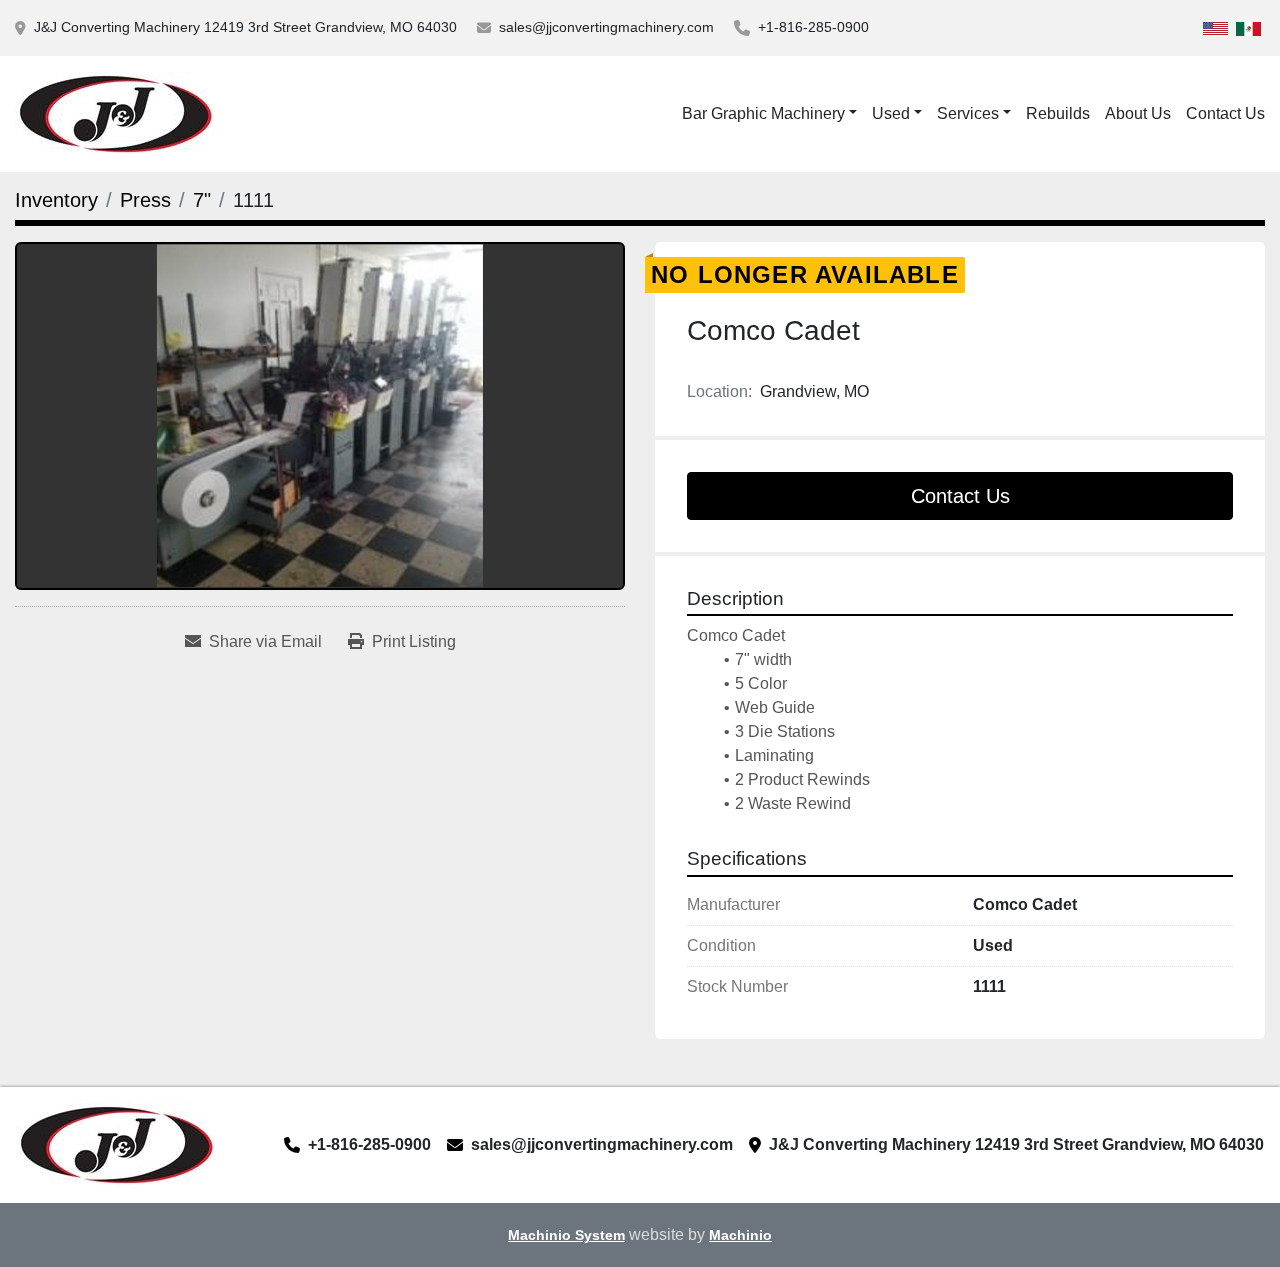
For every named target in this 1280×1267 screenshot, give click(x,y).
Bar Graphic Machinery (763, 113)
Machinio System (566, 1235)
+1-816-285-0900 (813, 27)
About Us (1138, 113)
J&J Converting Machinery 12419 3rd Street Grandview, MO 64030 (245, 27)
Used (891, 113)
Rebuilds (1058, 113)
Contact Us (1225, 113)
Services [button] (968, 113)
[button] (897, 114)
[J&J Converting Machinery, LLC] (115, 1143)
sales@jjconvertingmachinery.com (606, 27)
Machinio (740, 1235)
